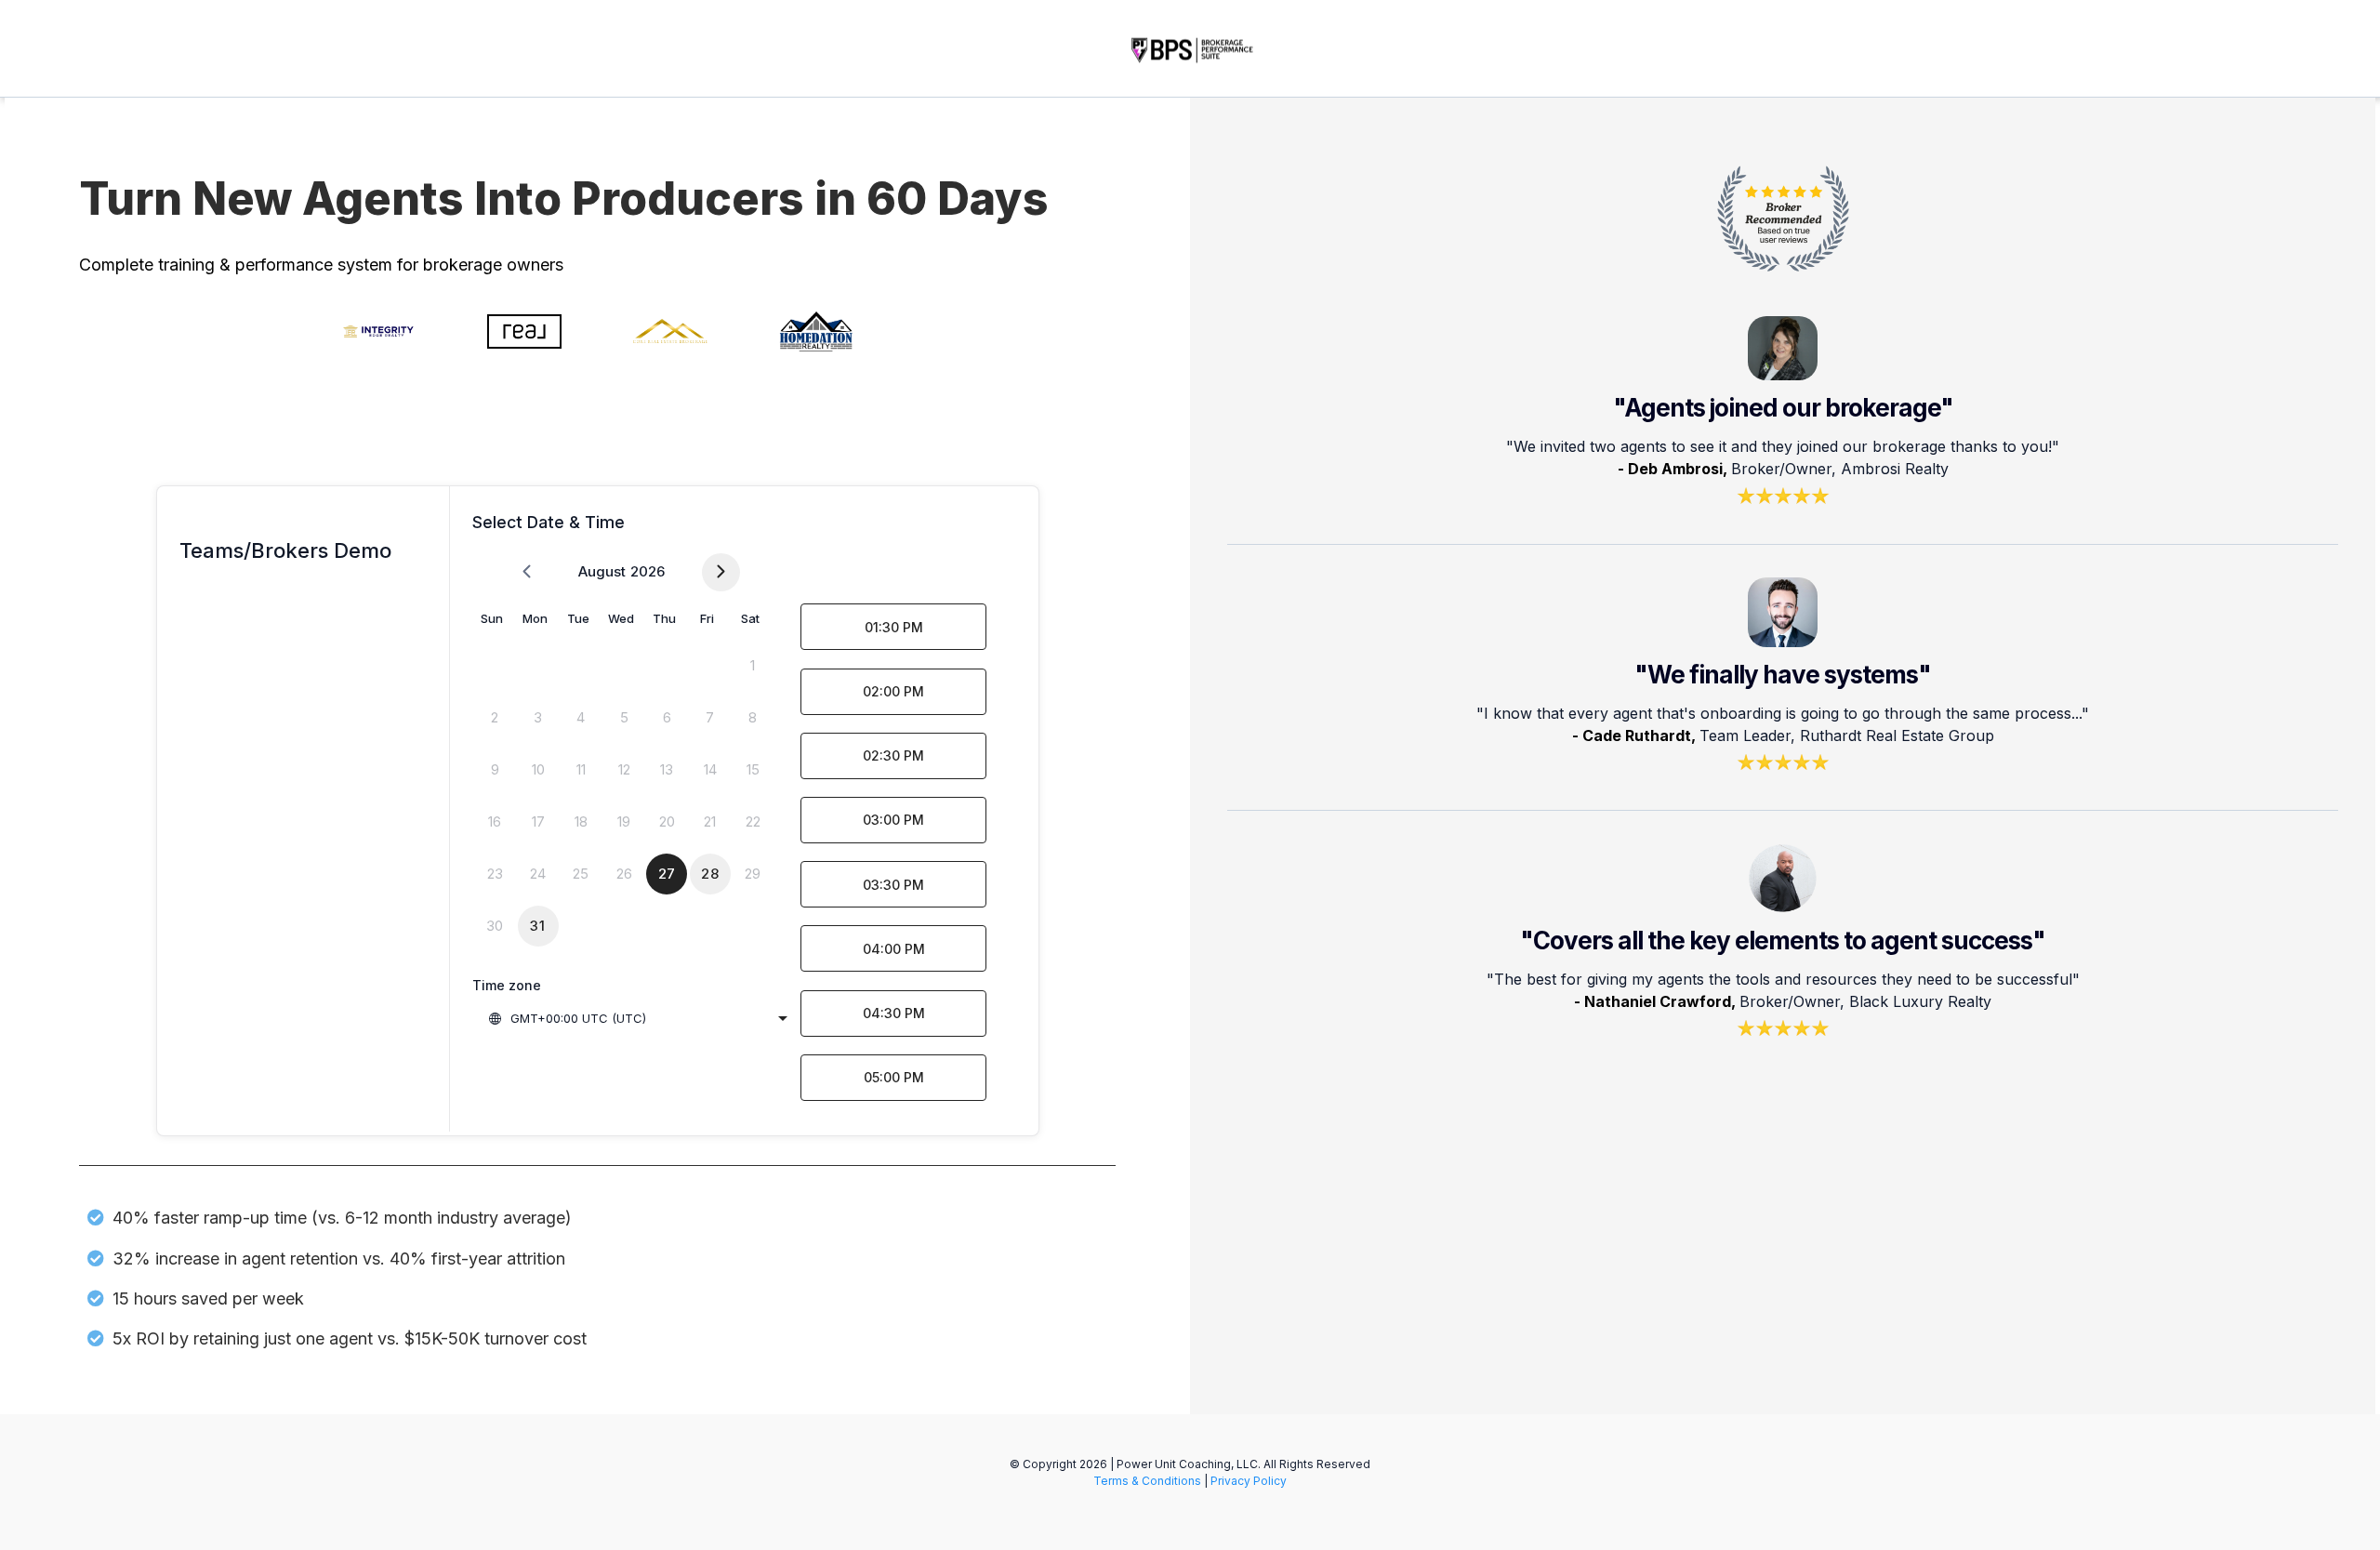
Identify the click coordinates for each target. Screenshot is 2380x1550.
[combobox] (637, 1018)
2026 (648, 571)
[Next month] (721, 572)
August (602, 571)
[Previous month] (527, 572)
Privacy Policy (1249, 1481)
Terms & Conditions (1149, 1481)
